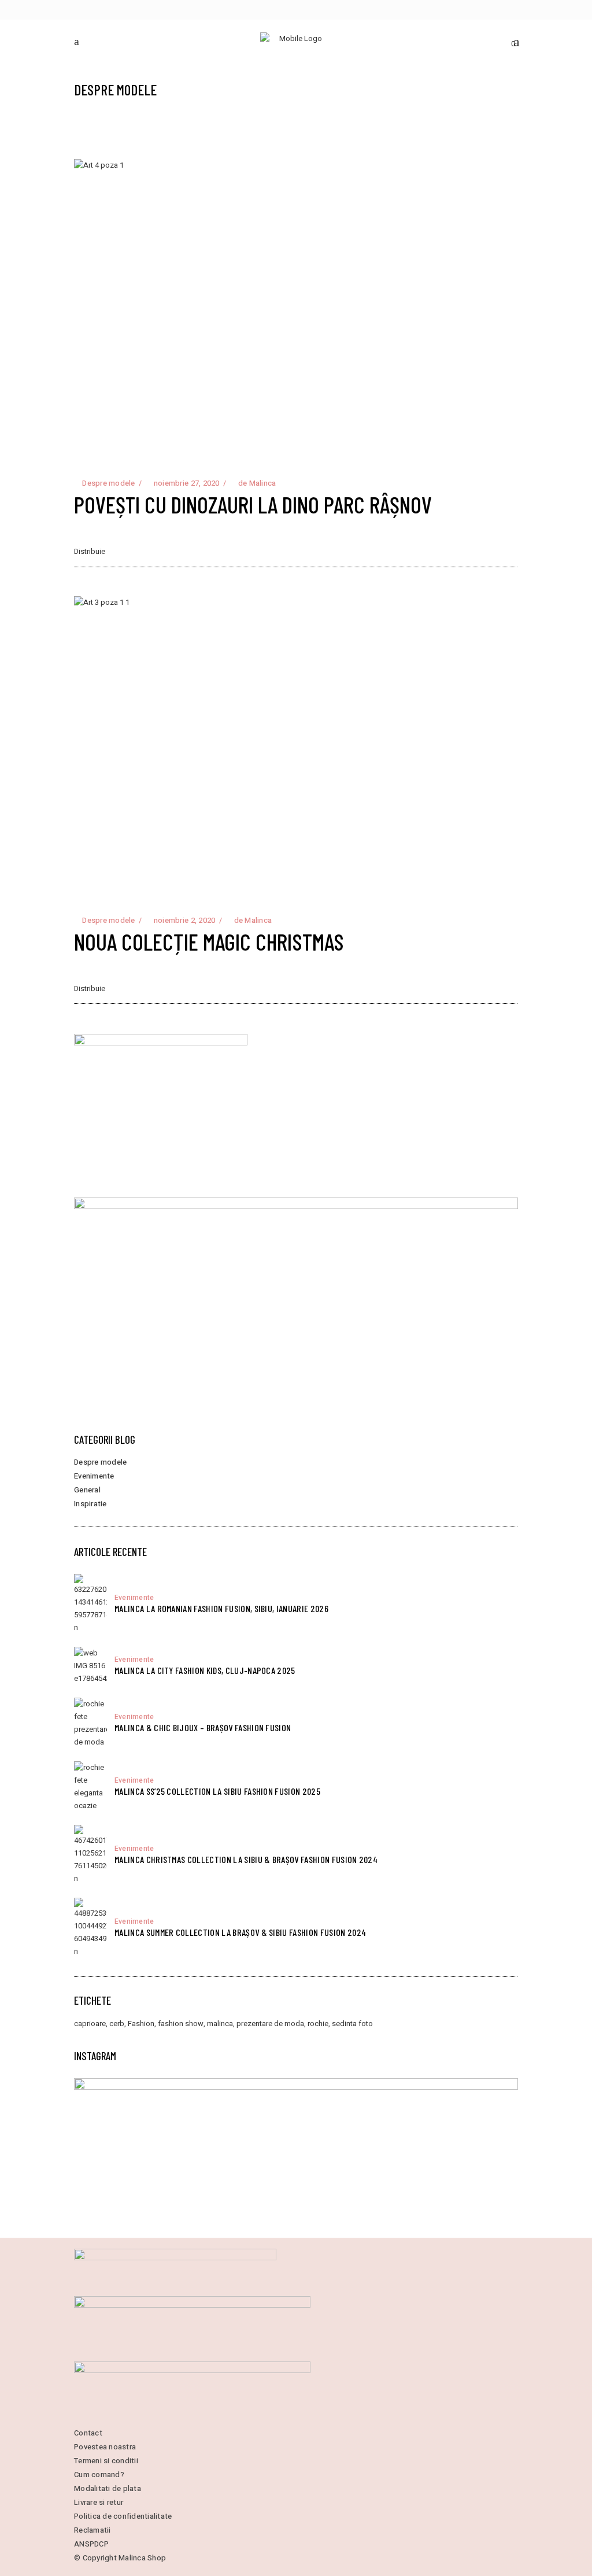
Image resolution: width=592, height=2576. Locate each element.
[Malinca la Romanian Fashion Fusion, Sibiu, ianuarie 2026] (90, 1604)
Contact (88, 2433)
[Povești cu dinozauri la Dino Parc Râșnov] (296, 307)
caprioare (90, 2024)
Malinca (263, 483)
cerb (117, 2024)
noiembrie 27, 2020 (186, 483)
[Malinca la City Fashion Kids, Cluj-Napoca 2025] (90, 1666)
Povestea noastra (105, 2447)
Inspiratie (90, 1504)
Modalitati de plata (108, 2488)
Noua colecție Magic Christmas (209, 941)
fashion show (181, 2024)
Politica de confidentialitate (123, 2516)
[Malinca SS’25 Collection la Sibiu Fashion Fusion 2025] (90, 1787)
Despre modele (108, 483)
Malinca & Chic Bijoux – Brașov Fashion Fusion (203, 1727)
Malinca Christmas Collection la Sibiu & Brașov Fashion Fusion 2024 (246, 1859)
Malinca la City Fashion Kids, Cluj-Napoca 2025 (205, 1670)
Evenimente (94, 1476)
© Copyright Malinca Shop (120, 2558)
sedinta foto (352, 2024)
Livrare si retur (99, 2502)
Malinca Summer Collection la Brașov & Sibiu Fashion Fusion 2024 (240, 1932)
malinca (220, 2024)
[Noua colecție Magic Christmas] (296, 744)
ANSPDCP (91, 2544)
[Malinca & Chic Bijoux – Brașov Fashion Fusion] (90, 1723)
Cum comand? (99, 2475)
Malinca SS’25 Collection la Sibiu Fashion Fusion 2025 (217, 1791)
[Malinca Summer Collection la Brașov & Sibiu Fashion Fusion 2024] (90, 1928)
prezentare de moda (270, 2024)
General (87, 1490)
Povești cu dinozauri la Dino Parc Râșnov (253, 504)
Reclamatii (92, 2530)
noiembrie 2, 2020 (184, 920)
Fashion (141, 2024)
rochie (318, 2024)
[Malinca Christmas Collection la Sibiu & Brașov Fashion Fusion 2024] (90, 1855)
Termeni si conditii (106, 2461)
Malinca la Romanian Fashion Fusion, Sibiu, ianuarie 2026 (221, 1608)
